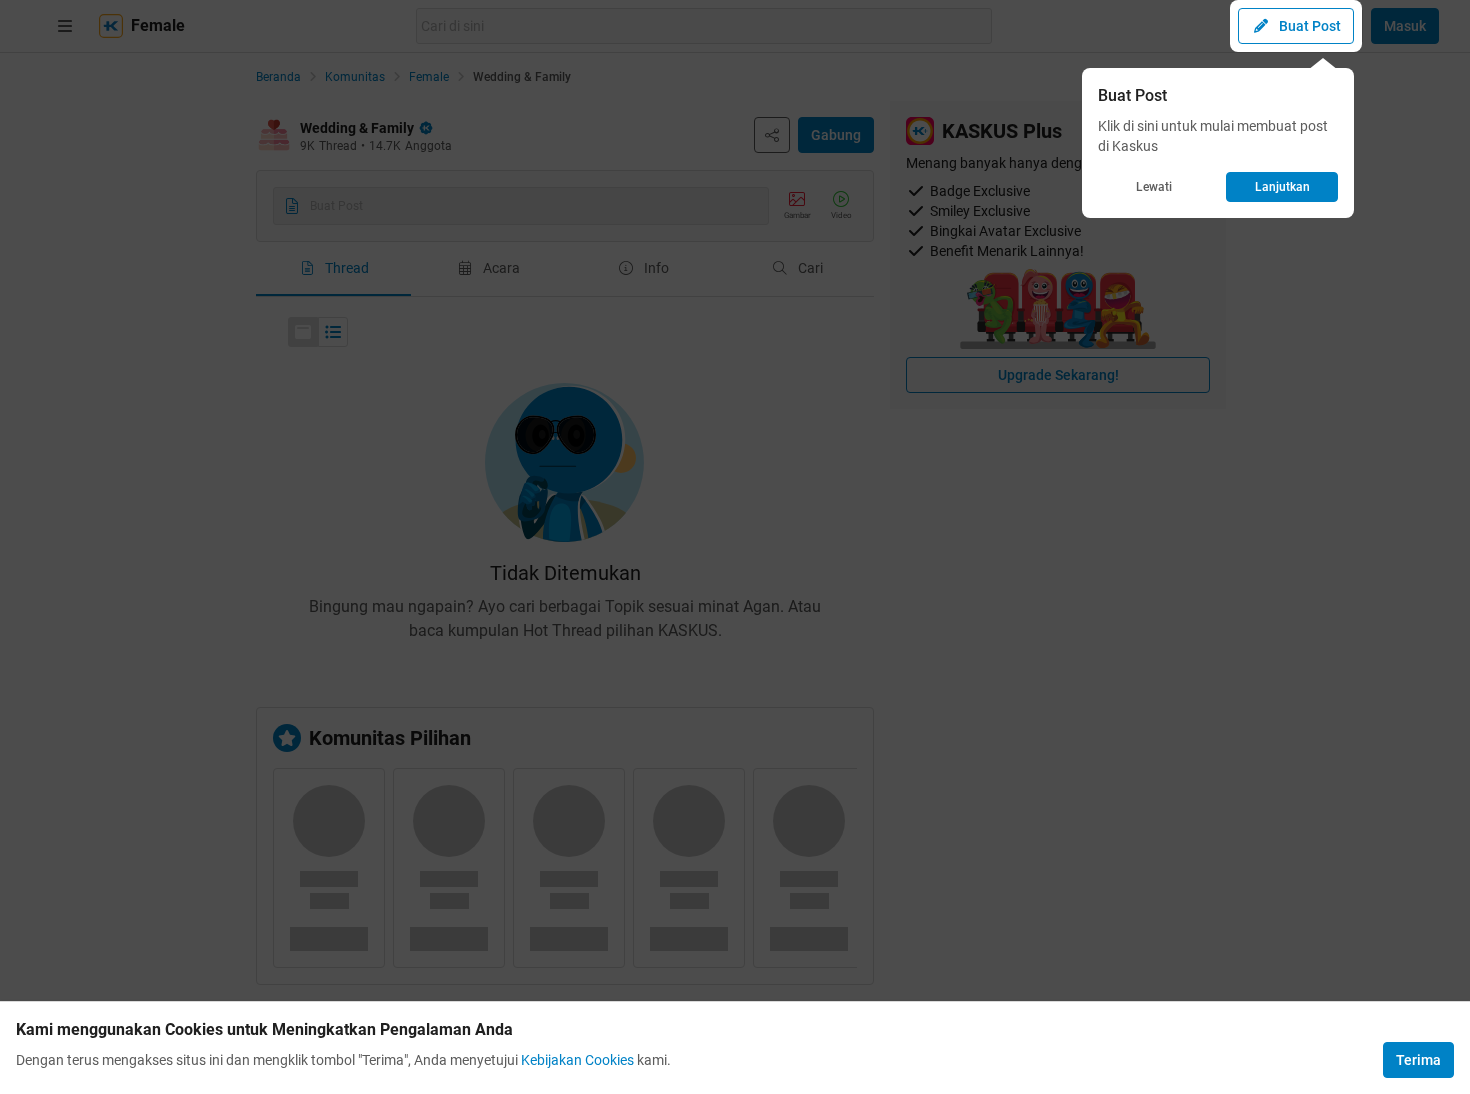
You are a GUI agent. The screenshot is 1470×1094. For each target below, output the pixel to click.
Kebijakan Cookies (577, 1060)
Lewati (1154, 187)
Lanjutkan (1282, 187)
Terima (1418, 1060)
